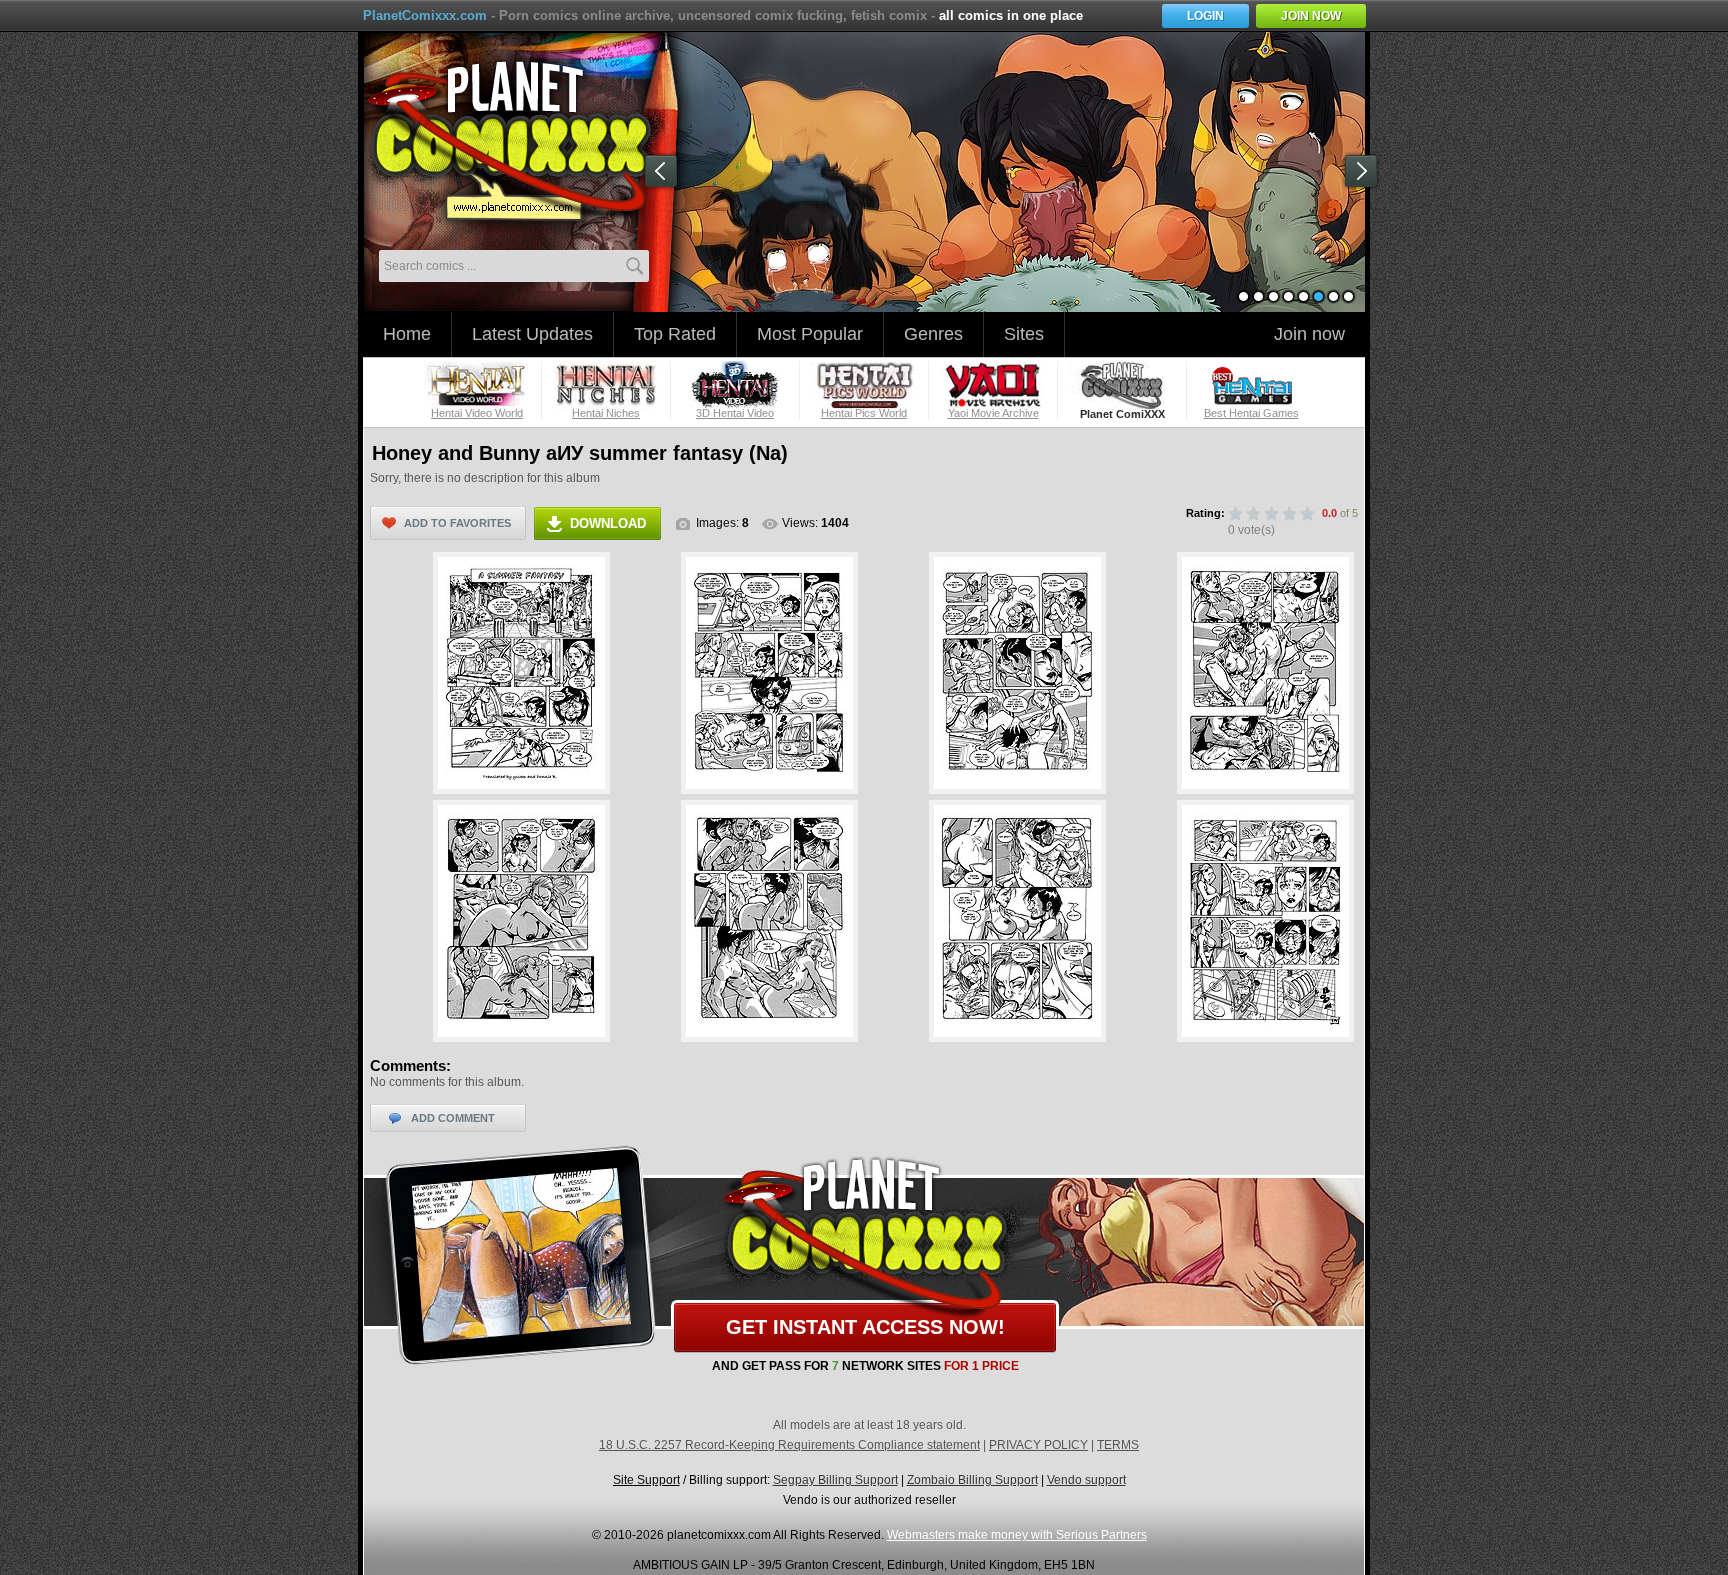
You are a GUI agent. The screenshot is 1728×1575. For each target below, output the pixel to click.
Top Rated (675, 334)
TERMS (1118, 1445)
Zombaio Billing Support (972, 1480)
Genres (933, 334)
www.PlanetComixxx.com (521, 139)
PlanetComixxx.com (425, 15)
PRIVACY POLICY (1038, 1445)
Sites (1024, 334)
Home (407, 334)
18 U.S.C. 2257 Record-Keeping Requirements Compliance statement (789, 1445)
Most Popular (810, 334)
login (1205, 16)
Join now (1309, 334)
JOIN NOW (1311, 16)
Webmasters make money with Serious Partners (1017, 1535)
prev (665, 175)
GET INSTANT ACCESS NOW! (865, 1327)
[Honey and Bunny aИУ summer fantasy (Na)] (521, 673)
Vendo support (1086, 1480)
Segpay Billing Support (835, 1480)
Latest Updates (532, 334)
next (1365, 175)
